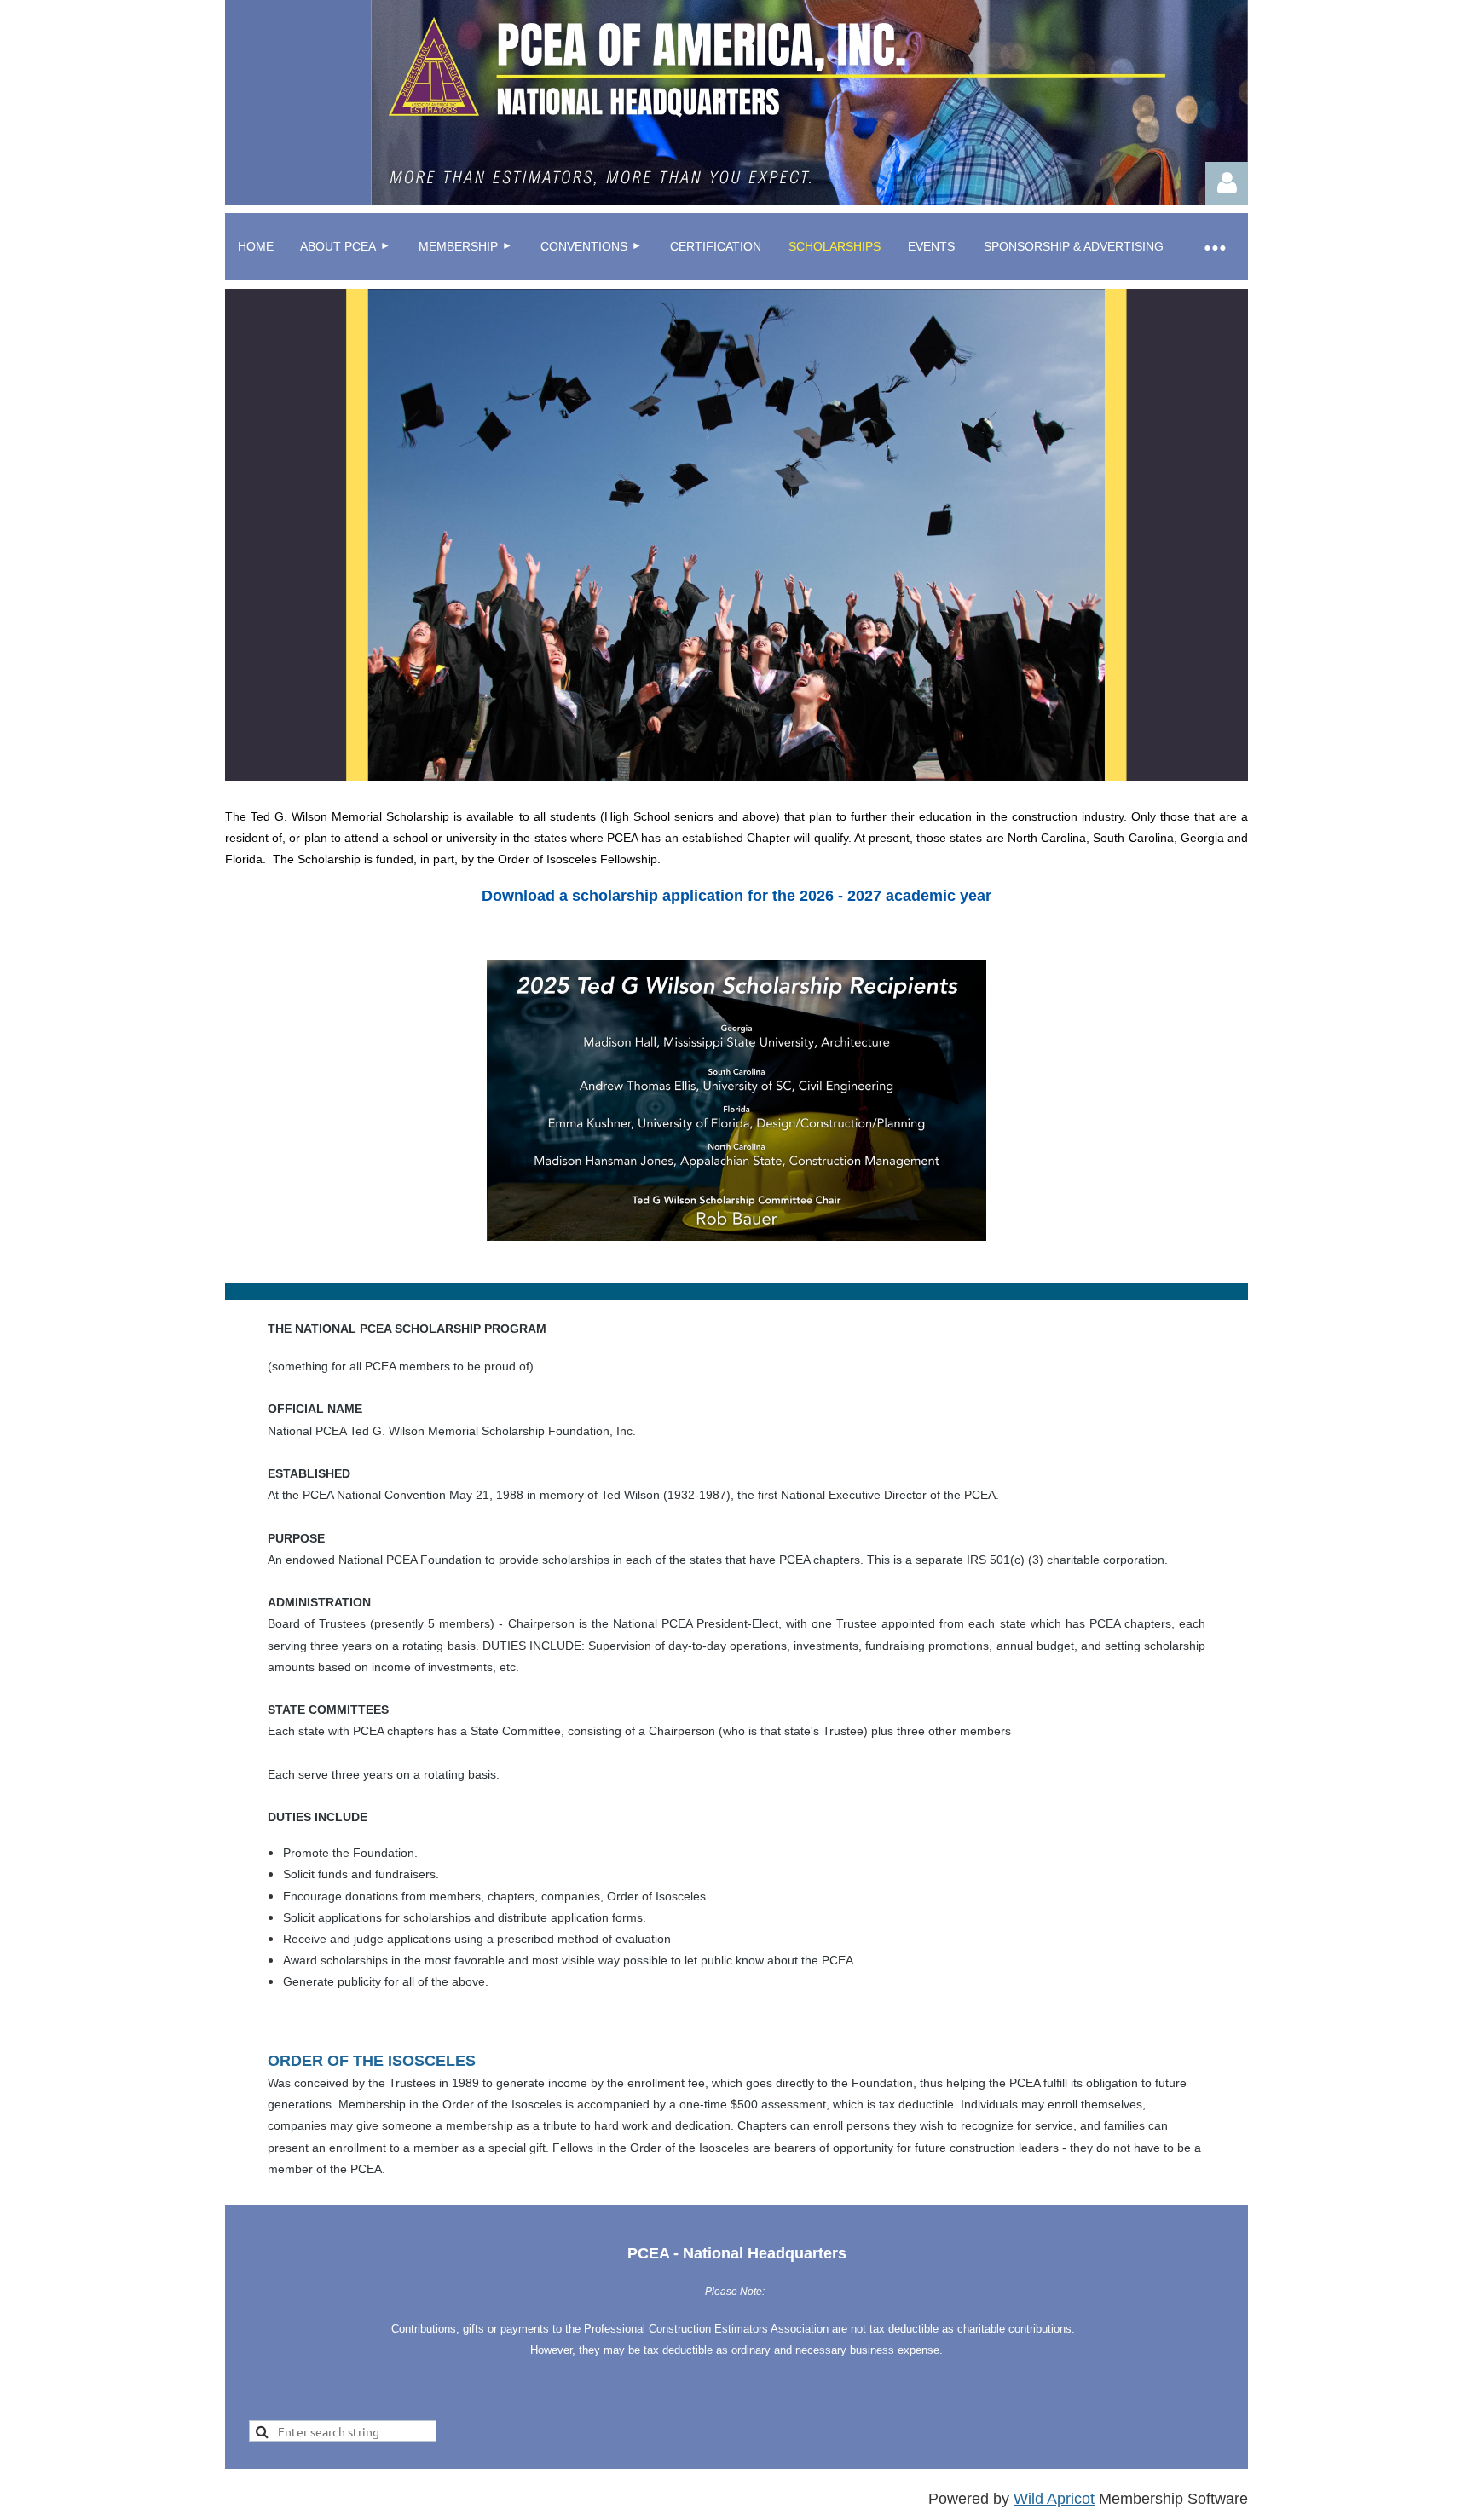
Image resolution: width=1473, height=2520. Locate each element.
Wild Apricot (1054, 2499)
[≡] (1214, 247)
